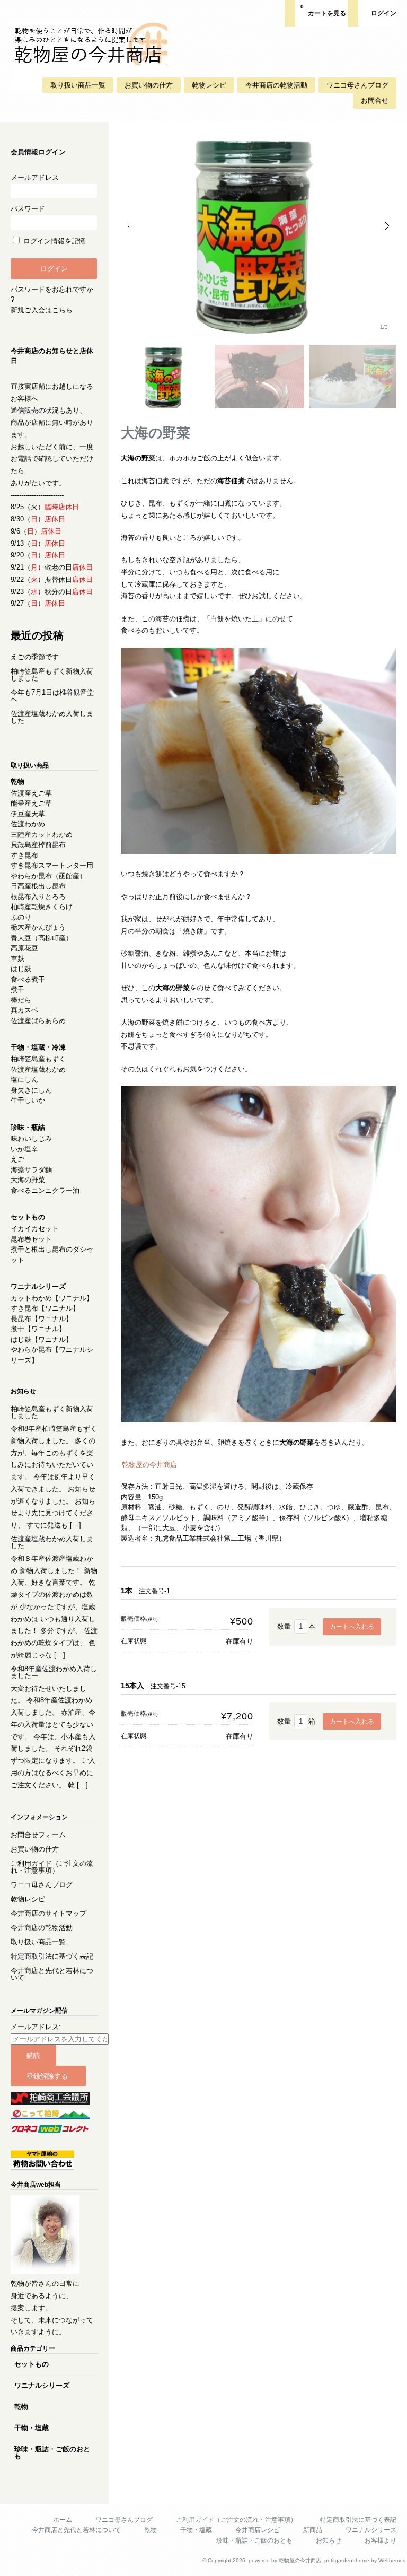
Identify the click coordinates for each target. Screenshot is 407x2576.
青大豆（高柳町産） (42, 938)
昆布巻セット (31, 1239)
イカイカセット (35, 1229)
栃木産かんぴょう (38, 927)
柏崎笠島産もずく (38, 1059)
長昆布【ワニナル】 (42, 1319)
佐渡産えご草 (31, 793)
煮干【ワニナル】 (38, 1329)
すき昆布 (24, 855)
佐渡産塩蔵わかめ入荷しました (52, 717)
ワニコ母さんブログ (357, 85)
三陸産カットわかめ (42, 835)
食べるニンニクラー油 (45, 1190)
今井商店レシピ (258, 2530)
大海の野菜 (28, 1180)
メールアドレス (35, 177)
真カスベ (24, 1010)
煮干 (17, 989)
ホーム (63, 2520)
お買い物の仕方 (149, 85)
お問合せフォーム (38, 1835)
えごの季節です (35, 657)
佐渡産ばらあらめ (38, 1021)
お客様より (381, 2540)
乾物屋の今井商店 (149, 1465)
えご (17, 1159)
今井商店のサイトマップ (48, 1913)
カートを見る (323, 10)
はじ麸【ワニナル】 (42, 1339)
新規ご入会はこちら (42, 310)
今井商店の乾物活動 (276, 85)
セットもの (32, 2364)
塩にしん (24, 1080)
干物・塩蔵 (32, 2428)
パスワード (28, 209)
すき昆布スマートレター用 (52, 865)
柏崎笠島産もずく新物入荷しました (52, 675)
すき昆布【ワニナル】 (45, 1308)
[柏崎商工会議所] (50, 2102)
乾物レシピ (209, 85)
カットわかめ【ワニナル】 (52, 1298)
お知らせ (329, 2540)
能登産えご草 (31, 803)
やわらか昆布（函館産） (48, 876)
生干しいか (28, 1100)
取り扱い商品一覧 (78, 85)
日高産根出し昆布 (38, 886)
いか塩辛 (24, 1149)
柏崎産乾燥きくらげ (42, 907)
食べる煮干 (28, 979)
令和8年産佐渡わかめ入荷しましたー (54, 1672)
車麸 (17, 959)
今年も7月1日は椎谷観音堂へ (52, 696)
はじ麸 (21, 969)
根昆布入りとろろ (38, 897)
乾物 (21, 2407)
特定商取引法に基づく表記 (52, 1956)
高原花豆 (24, 948)
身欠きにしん (31, 1090)
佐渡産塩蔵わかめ (38, 1069)
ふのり (21, 917)
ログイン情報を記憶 (53, 241)
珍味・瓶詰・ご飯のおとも (52, 2452)
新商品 (313, 2530)
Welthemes (392, 2560)
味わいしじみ (31, 1138)
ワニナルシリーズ (42, 2385)
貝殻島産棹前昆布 (38, 845)
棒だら (21, 1000)
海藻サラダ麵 (31, 1170)
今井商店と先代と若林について (52, 1974)
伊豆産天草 (28, 814)
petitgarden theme (347, 2560)
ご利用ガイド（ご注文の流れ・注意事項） (52, 1867)
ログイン (384, 13)
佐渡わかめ (28, 824)
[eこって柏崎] (50, 2117)
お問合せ (375, 101)
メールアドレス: (36, 2027)
